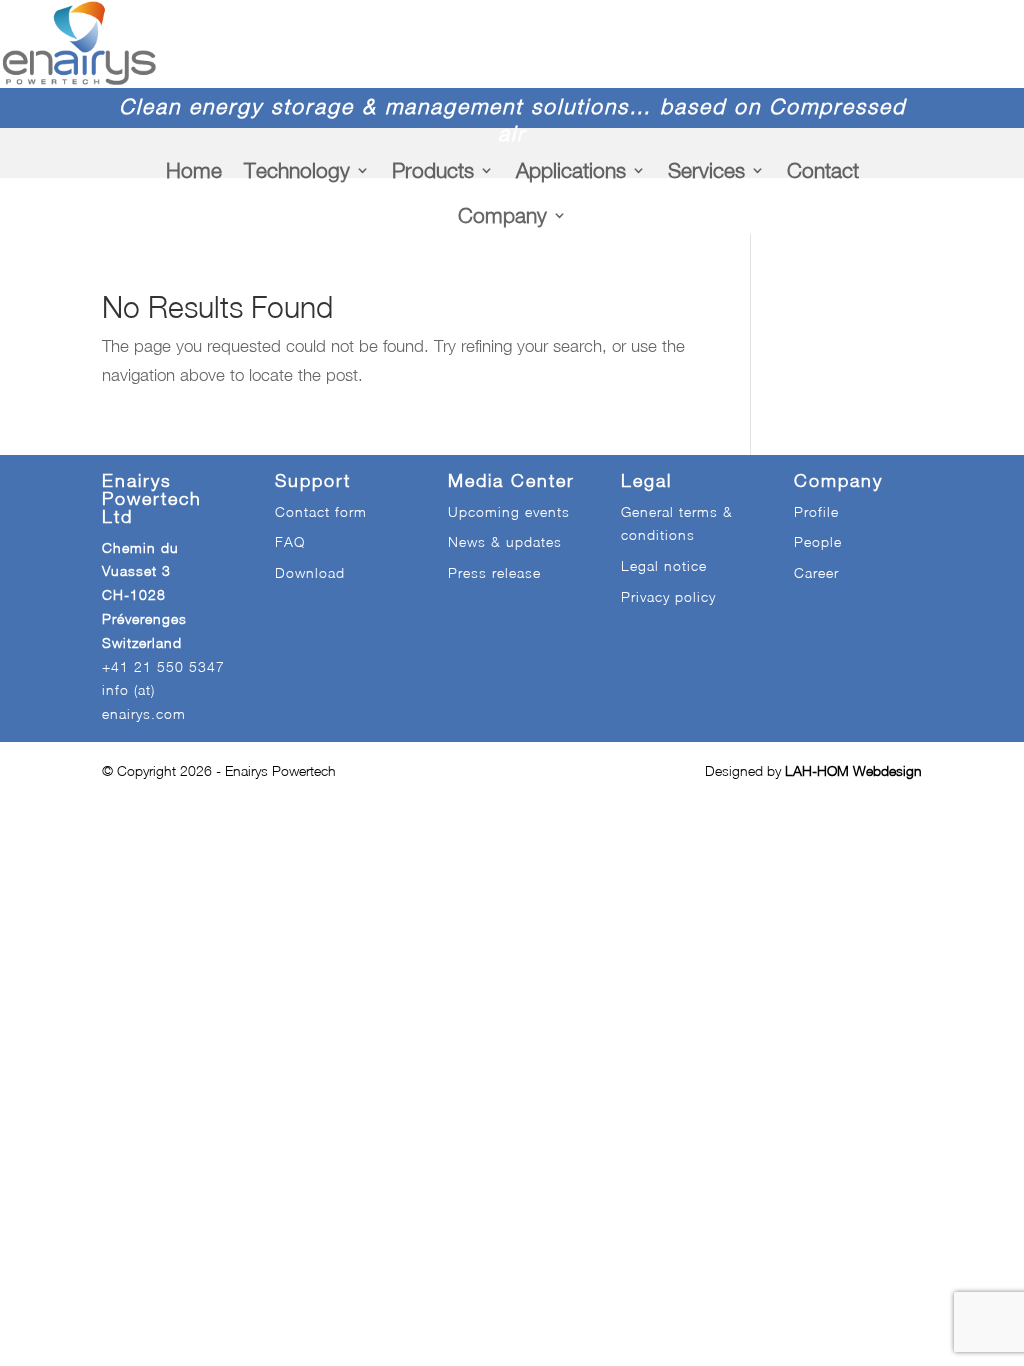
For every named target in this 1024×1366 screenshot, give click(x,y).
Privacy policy (668, 596)
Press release (494, 572)
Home (194, 170)
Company (502, 215)
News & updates (505, 541)
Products (433, 170)
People (818, 541)
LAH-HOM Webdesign (853, 770)
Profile (816, 511)
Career (816, 572)
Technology (297, 170)
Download (310, 572)
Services (706, 170)
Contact (823, 170)
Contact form (321, 511)
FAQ (290, 541)
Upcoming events (509, 511)
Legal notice (664, 565)
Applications (571, 170)
